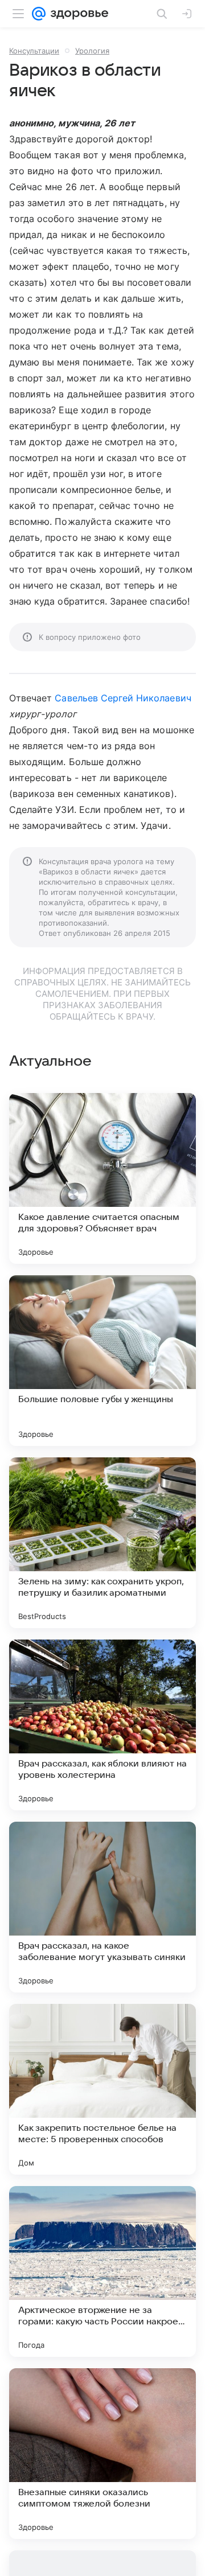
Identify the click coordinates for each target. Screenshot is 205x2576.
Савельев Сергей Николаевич (123, 698)
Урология (92, 51)
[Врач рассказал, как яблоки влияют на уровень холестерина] (102, 1725)
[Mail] (39, 14)
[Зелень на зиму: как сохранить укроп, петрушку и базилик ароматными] (102, 1543)
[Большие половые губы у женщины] (102, 1361)
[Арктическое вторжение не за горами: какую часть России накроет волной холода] (102, 2271)
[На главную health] (77, 14)
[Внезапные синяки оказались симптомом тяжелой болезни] (102, 2454)
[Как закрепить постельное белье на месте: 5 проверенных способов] (102, 2089)
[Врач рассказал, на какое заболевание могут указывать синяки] (102, 1907)
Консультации (34, 51)
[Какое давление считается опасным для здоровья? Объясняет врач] (102, 1178)
